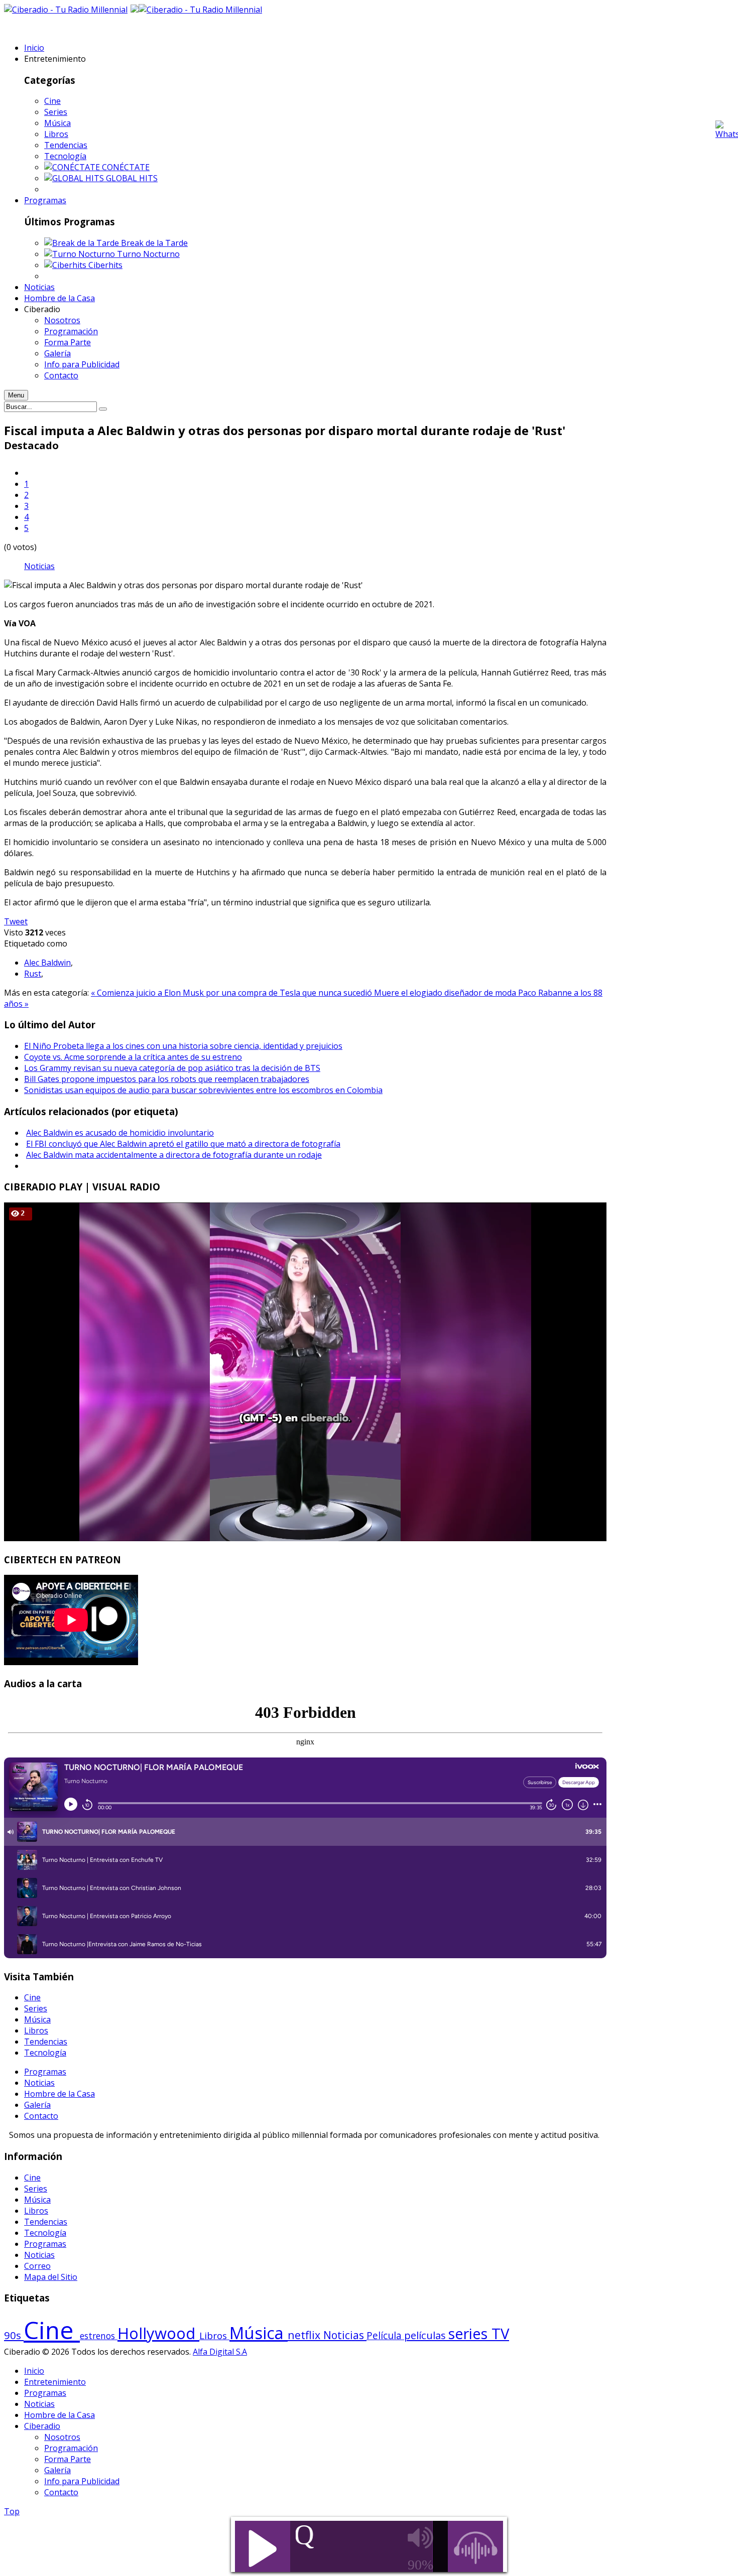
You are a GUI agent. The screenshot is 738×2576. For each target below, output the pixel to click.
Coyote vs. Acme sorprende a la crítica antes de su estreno (133, 1057)
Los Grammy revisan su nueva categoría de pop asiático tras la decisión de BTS (172, 1068)
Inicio (34, 2371)
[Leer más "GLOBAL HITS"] (75, 178)
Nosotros (62, 2437)
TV (500, 2334)
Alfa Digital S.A (220, 2352)
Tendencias (66, 145)
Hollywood (158, 2333)
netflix (305, 2335)
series (470, 2333)
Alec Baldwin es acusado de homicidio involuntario (120, 1133)
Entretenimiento (55, 2382)
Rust (33, 974)
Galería (37, 2105)
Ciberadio (42, 2426)
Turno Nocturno (148, 254)
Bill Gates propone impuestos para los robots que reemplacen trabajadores (167, 1079)
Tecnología (65, 156)
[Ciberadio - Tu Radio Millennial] (200, 10)
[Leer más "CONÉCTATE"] (73, 167)
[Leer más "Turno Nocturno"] (81, 254)
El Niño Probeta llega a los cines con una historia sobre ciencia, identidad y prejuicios (183, 1046)
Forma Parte (68, 2459)
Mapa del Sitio (51, 2277)
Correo (37, 2266)
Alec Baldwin (47, 963)
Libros (56, 134)
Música (57, 123)
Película (385, 2336)
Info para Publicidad (82, 2481)
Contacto (41, 2116)
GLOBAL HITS (132, 178)
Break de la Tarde (154, 243)
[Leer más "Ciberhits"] (66, 265)
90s (14, 2335)
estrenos (99, 2336)
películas (426, 2335)
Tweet (16, 921)
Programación (71, 2448)
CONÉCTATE (126, 167)
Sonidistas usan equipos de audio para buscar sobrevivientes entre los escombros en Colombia (203, 1090)
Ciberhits (105, 265)
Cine (52, 101)
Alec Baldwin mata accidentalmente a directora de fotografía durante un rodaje (174, 1155)
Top (12, 2511)
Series (56, 112)
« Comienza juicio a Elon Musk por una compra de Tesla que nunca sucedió (232, 993)
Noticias (39, 566)
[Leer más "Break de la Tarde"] (83, 243)
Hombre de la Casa (59, 2094)
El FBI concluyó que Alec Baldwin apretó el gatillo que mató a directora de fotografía (183, 1144)
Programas (45, 2072)
